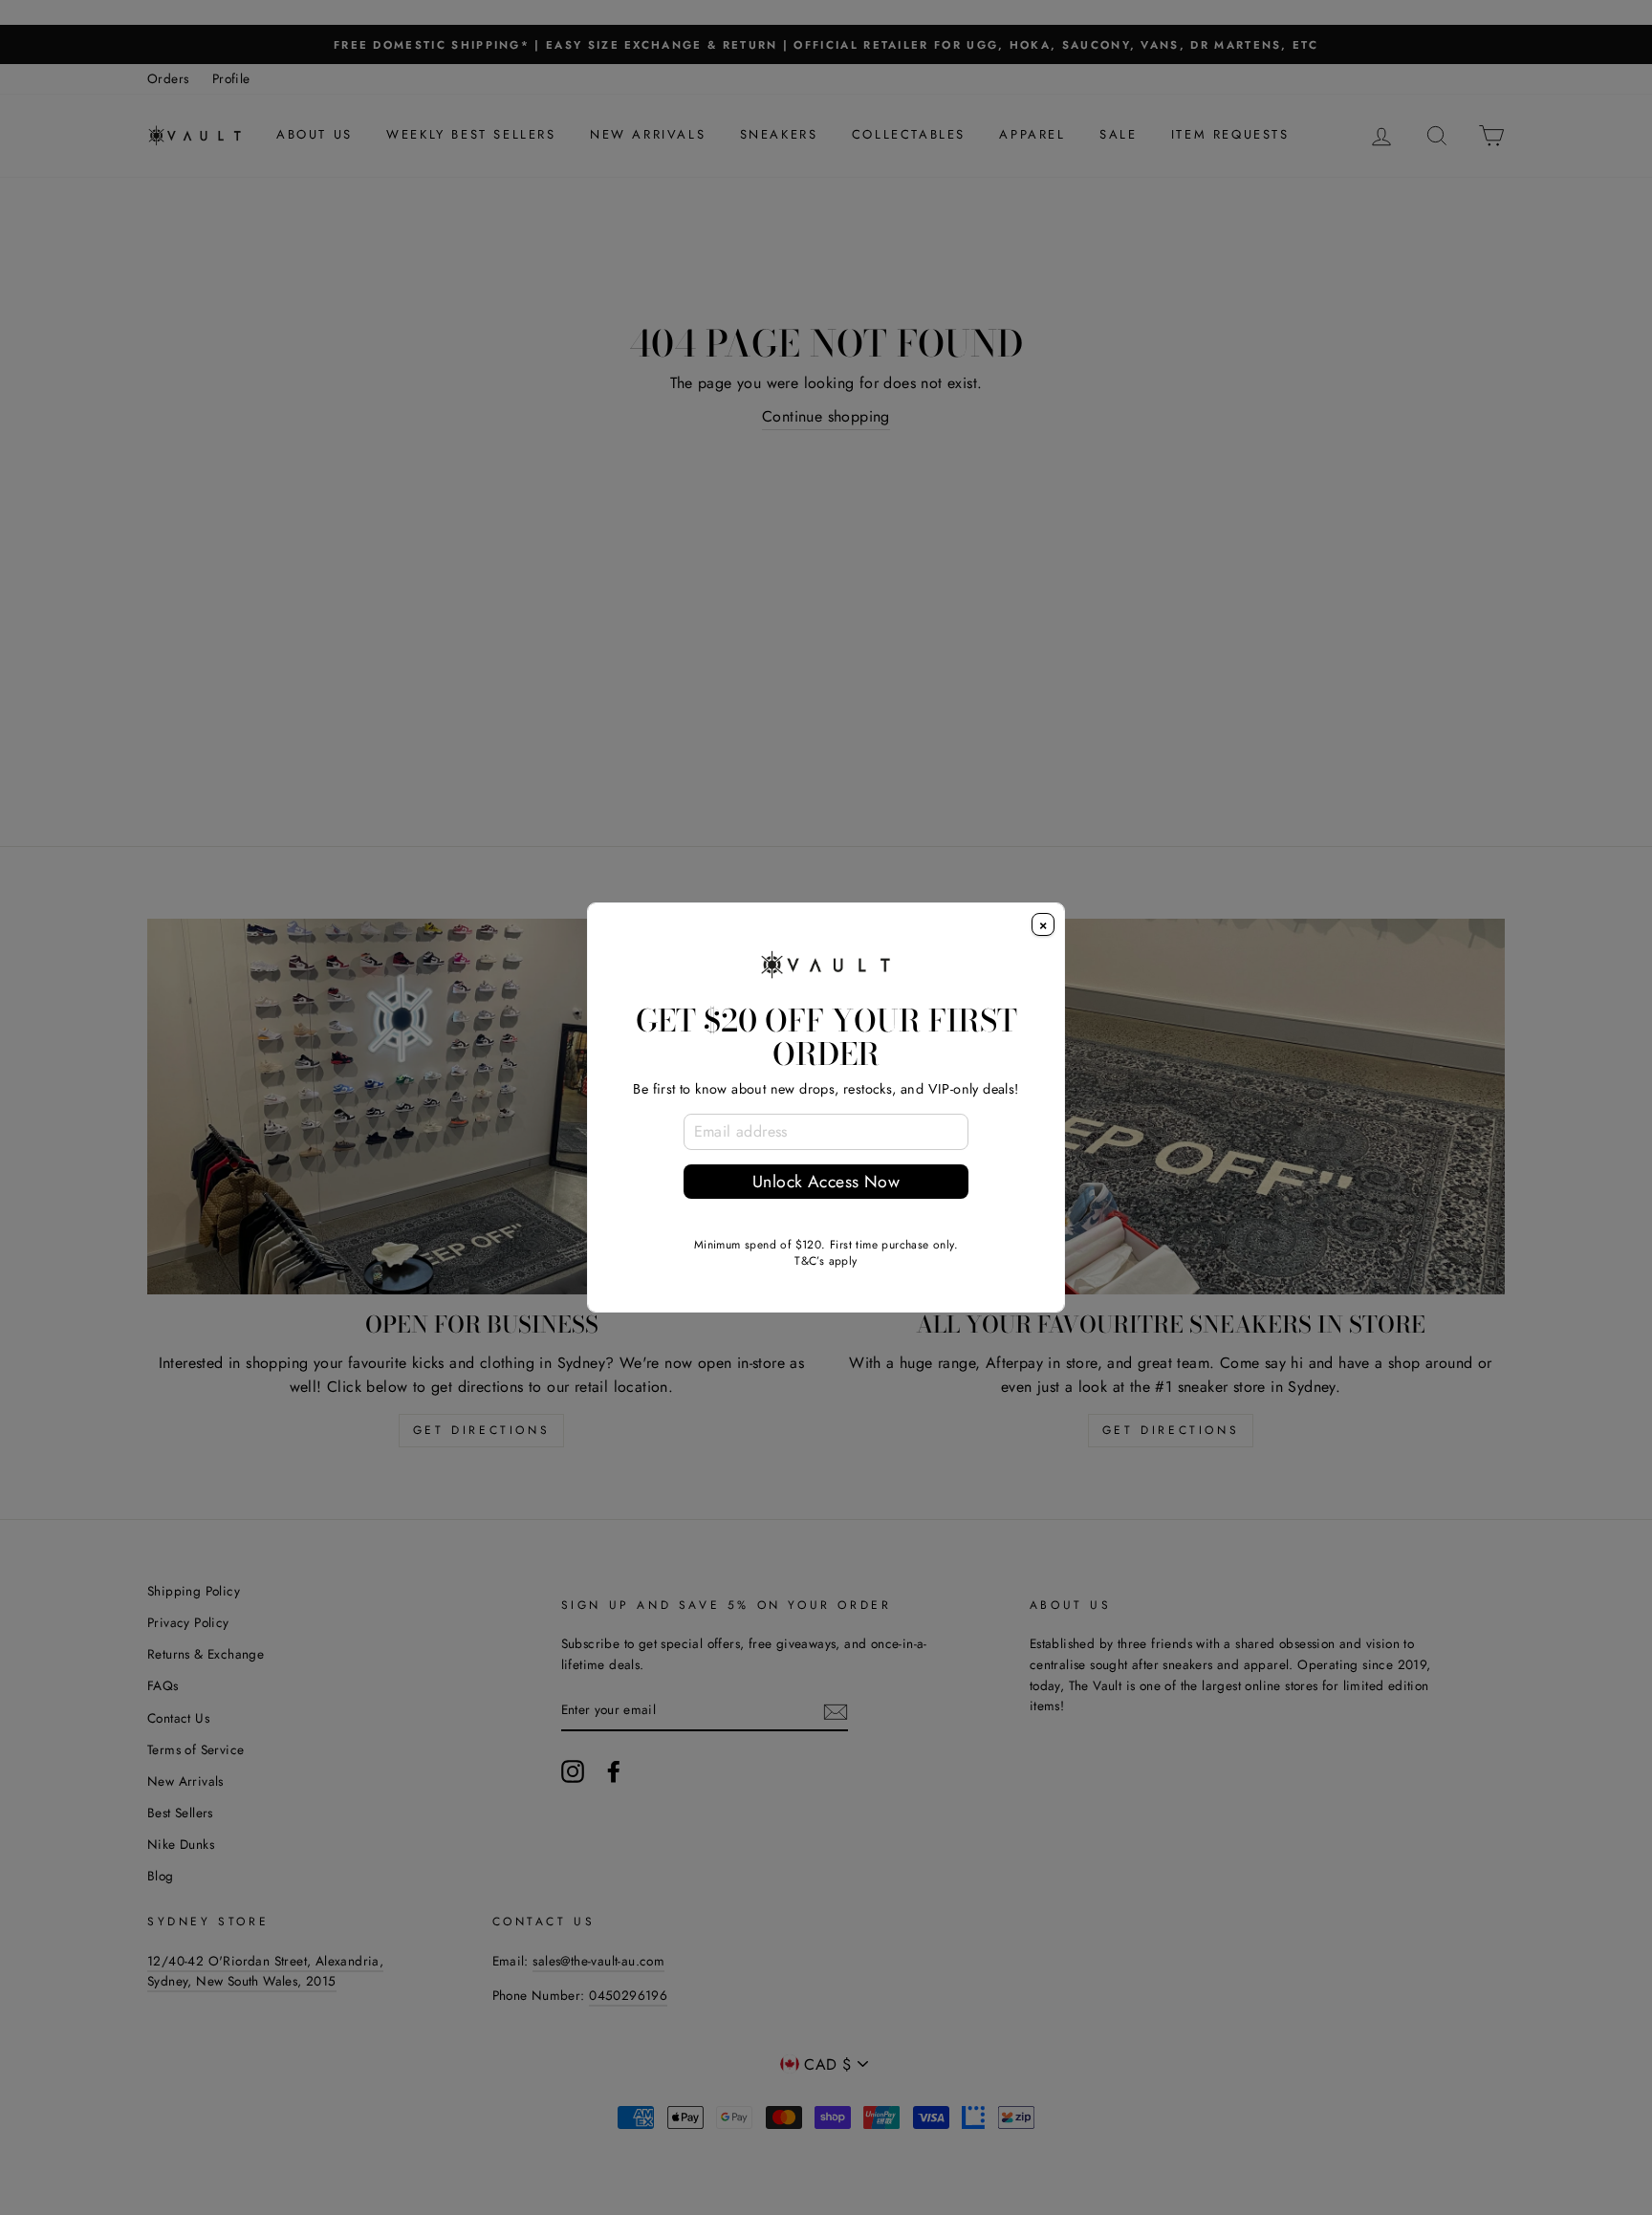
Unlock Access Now (826, 1182)
